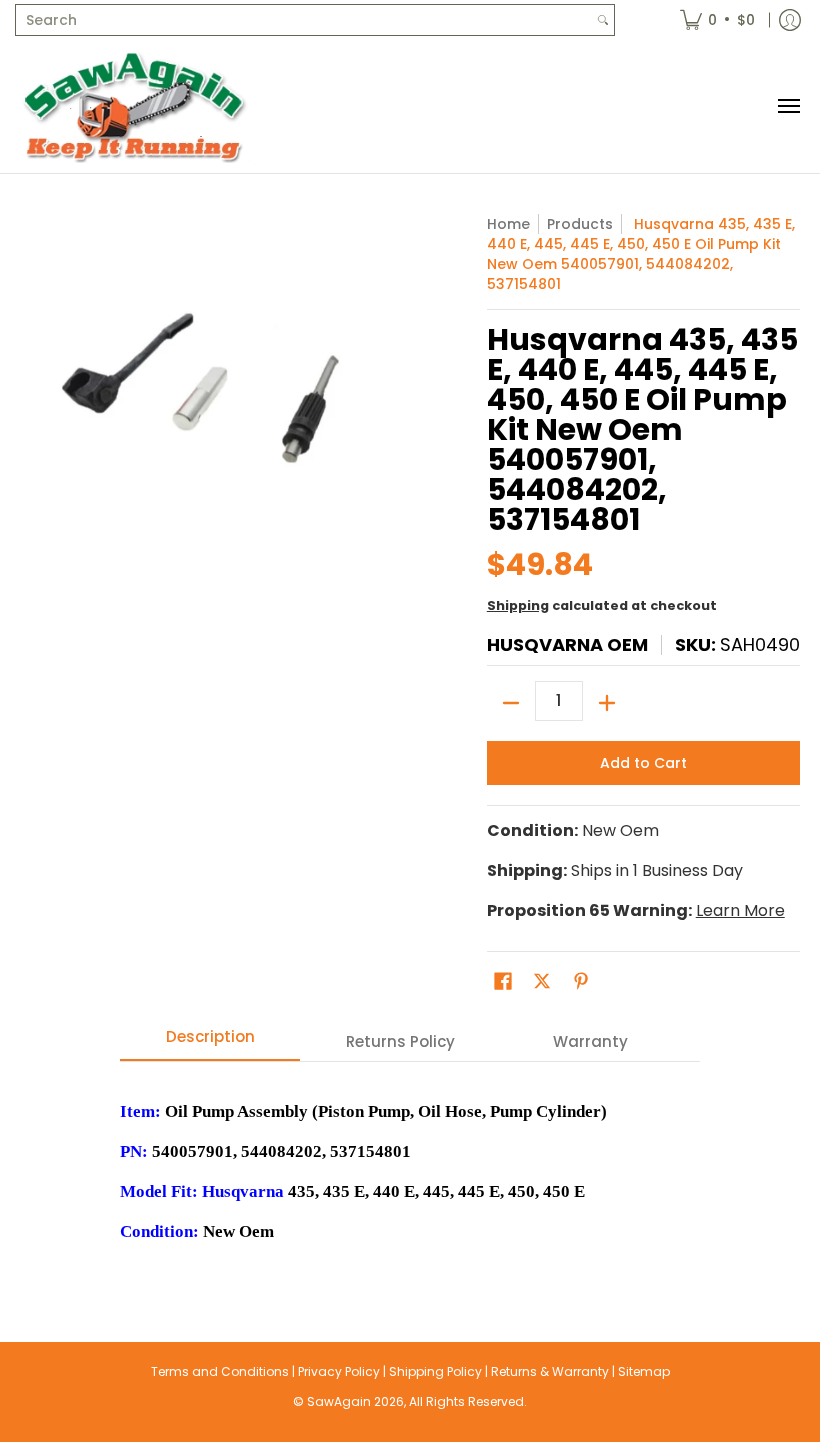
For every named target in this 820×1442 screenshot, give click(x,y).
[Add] (607, 703)
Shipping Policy (435, 1371)
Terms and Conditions (220, 1371)
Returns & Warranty (550, 1371)
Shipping (518, 605)
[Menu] (788, 106)
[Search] (603, 20)
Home (508, 224)
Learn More (740, 910)
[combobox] (304, 20)
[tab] (210, 1042)
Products (580, 224)
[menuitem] (717, 20)
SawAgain (339, 1401)
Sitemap (644, 1371)
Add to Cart (643, 763)
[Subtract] (511, 703)
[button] (503, 981)
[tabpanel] (410, 1161)
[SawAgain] (135, 106)
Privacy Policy (339, 1371)
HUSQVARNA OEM (567, 644)
